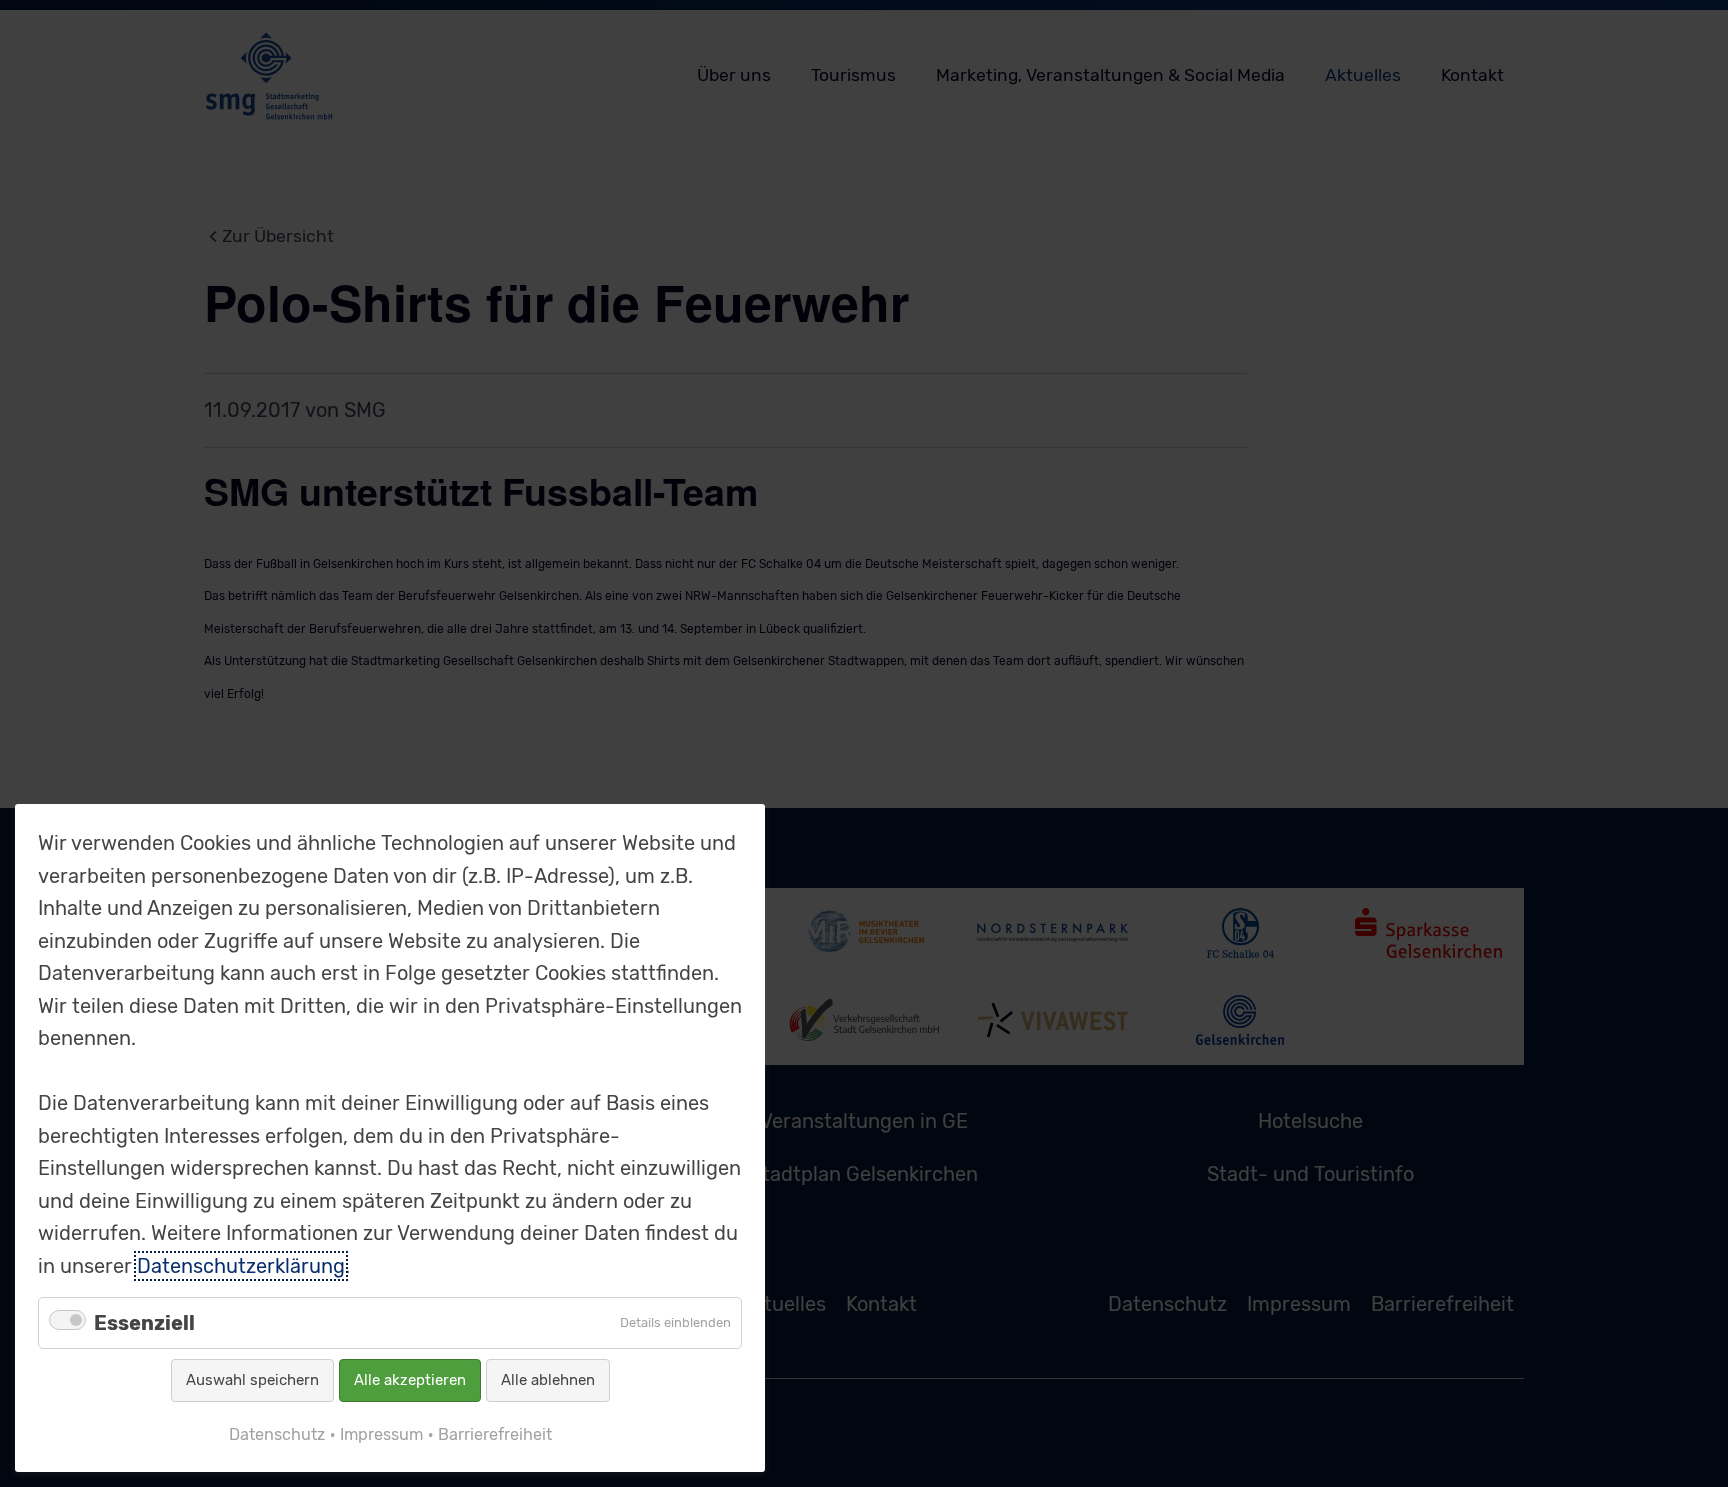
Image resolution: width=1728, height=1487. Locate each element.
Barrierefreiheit (495, 1434)
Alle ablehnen (548, 1380)
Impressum (381, 1434)
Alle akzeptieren (410, 1380)
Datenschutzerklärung (241, 1266)
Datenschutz (277, 1434)
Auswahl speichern (252, 1380)
